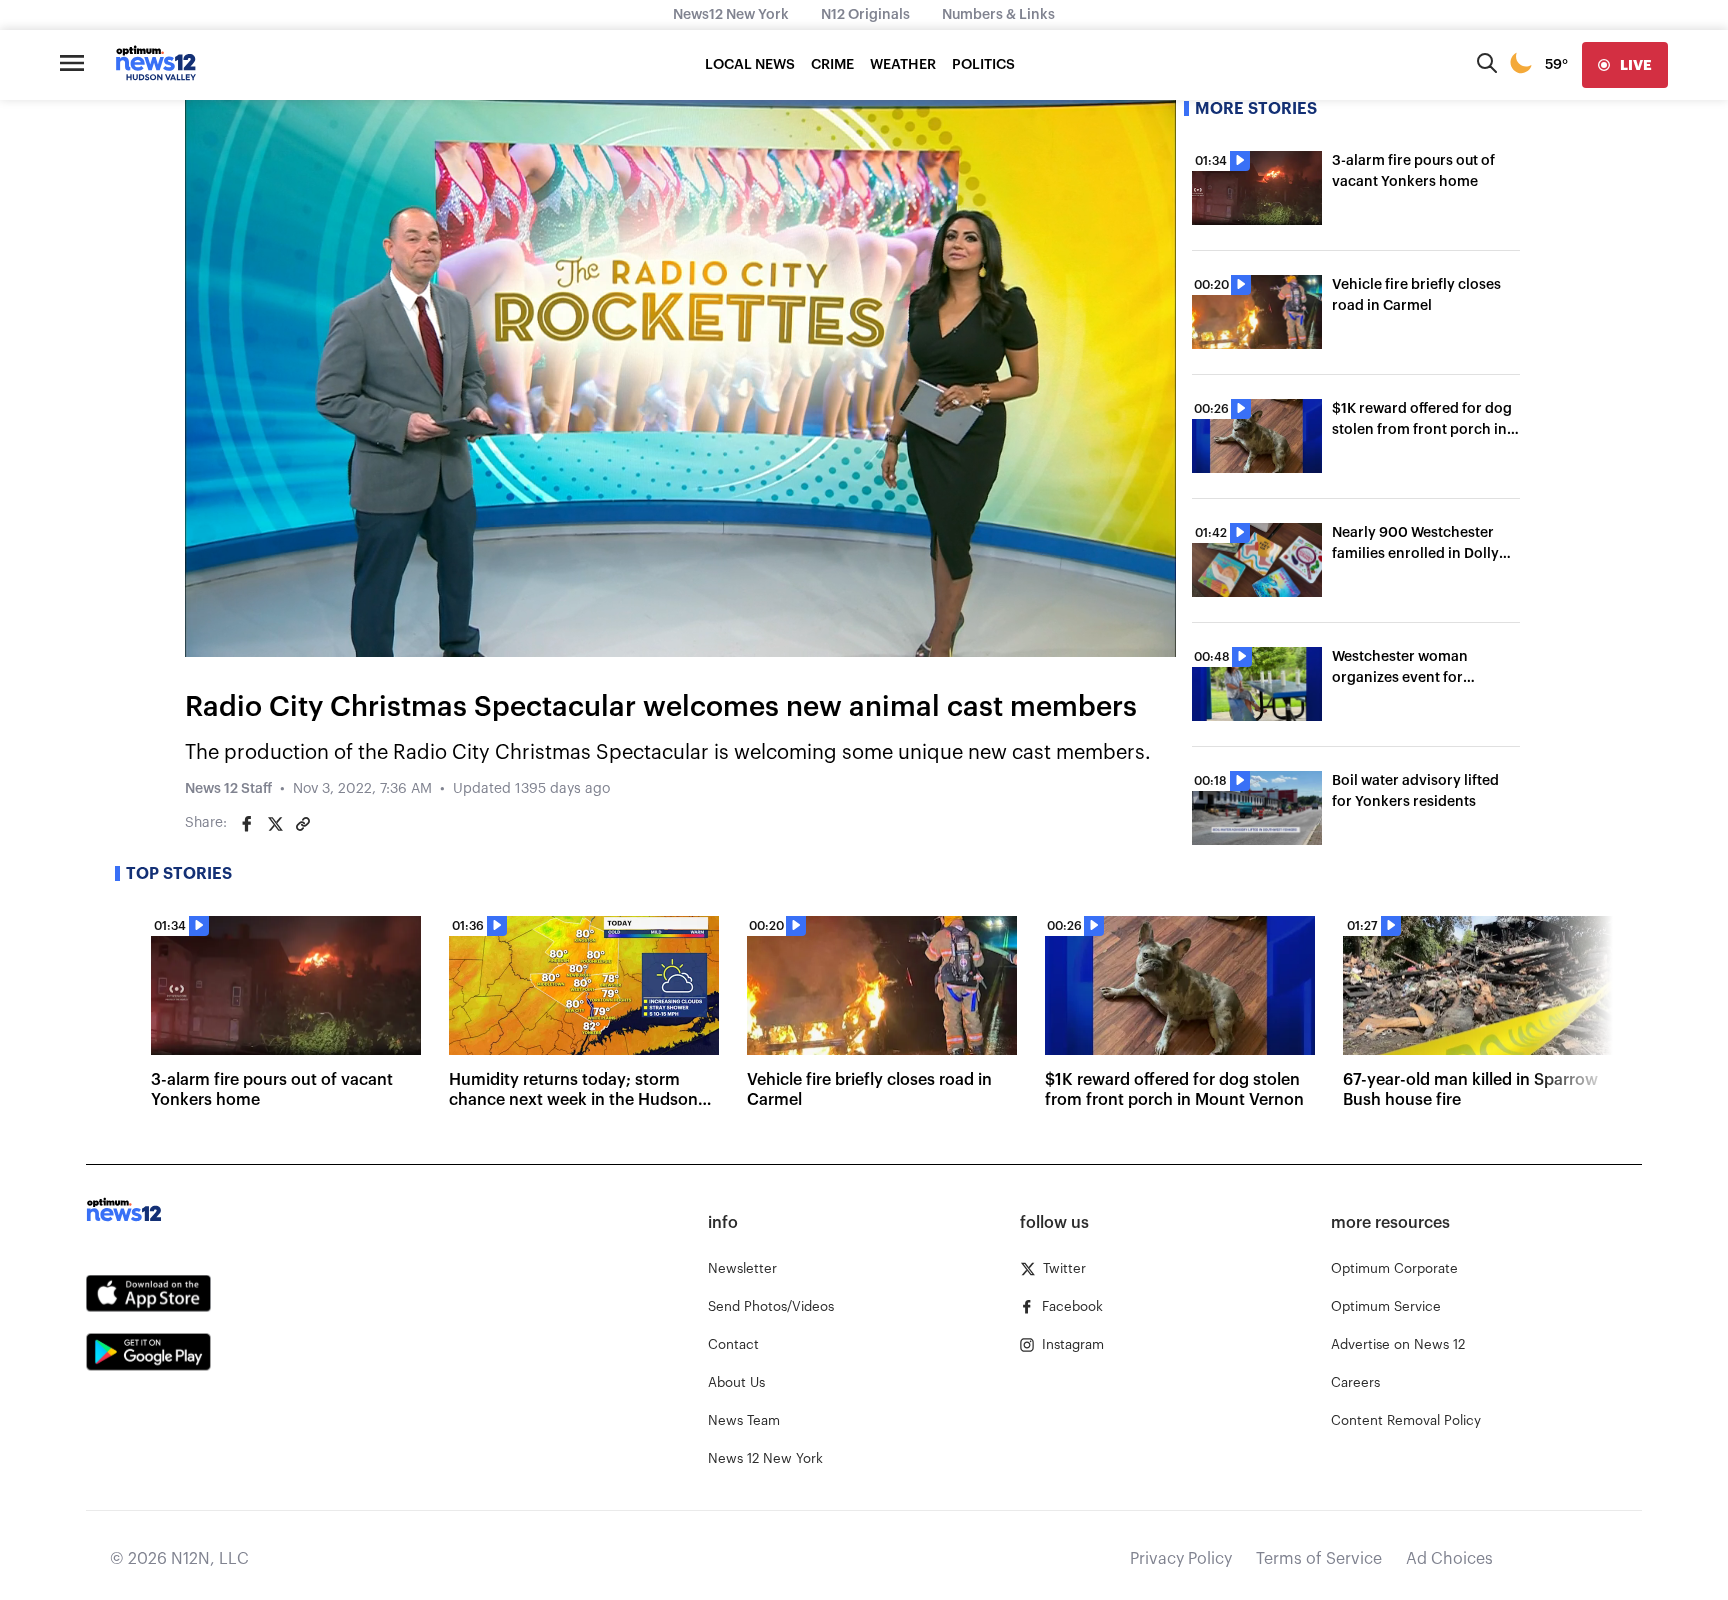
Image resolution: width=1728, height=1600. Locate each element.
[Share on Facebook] (247, 824)
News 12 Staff (228, 789)
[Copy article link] (303, 824)
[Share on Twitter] (275, 824)
